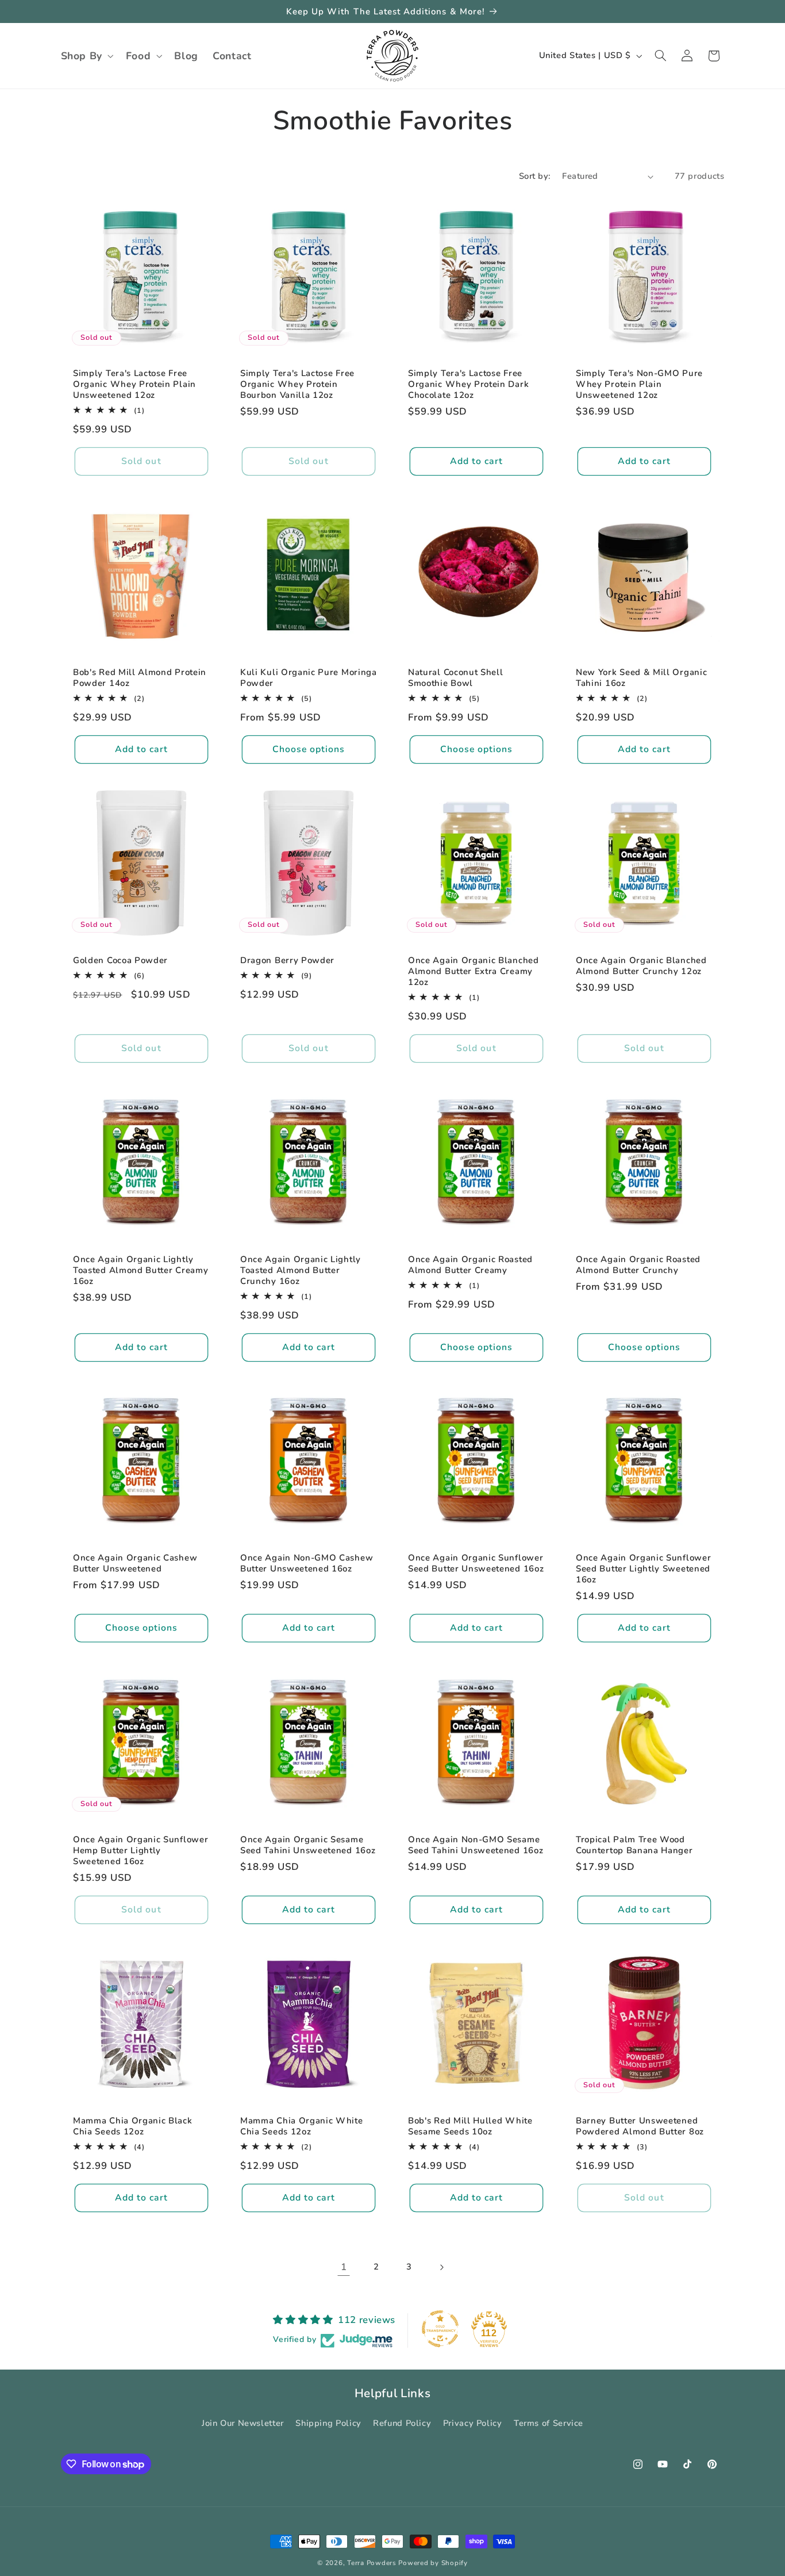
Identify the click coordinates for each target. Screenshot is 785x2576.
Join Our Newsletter (243, 2422)
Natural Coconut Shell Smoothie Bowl (456, 678)
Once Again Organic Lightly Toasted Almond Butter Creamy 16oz (141, 1270)
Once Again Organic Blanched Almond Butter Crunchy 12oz (641, 965)
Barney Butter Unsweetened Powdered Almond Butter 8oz (640, 2126)
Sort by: (534, 176)
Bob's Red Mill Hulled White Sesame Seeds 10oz (470, 2126)
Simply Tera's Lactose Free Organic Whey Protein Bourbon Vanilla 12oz (297, 384)
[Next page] (441, 2267)
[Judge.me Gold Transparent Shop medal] (440, 2329)
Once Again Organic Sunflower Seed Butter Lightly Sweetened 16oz (643, 1569)
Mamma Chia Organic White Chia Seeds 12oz (302, 2126)
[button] (86, 56)
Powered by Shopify (433, 2563)
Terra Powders (372, 2563)
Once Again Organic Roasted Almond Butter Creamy (470, 1264)
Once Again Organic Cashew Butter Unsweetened (135, 1563)
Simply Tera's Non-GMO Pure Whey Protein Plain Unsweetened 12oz (639, 384)
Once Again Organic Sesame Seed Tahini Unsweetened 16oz (308, 1845)
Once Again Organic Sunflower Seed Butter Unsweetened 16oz (476, 1563)
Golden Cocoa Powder (120, 960)
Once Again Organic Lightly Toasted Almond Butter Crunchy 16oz (301, 1270)
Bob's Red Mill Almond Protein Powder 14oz (140, 678)
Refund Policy (402, 2422)
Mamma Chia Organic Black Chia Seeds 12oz (133, 2126)
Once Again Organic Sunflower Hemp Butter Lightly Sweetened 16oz (141, 1850)
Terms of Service (549, 2422)
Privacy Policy (473, 2422)
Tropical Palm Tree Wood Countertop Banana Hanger (634, 1845)
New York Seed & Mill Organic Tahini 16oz (641, 678)
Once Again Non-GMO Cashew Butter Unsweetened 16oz (307, 1563)
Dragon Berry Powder (287, 960)
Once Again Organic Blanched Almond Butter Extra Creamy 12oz (474, 971)
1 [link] (344, 2267)
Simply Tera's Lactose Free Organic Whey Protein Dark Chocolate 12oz (468, 384)
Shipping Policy (328, 2422)
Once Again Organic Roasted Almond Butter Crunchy (638, 1264)
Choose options (309, 749)
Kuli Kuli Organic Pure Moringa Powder (309, 678)
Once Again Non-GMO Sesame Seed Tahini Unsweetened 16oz (476, 1845)
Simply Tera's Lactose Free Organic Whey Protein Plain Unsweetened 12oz (134, 384)
